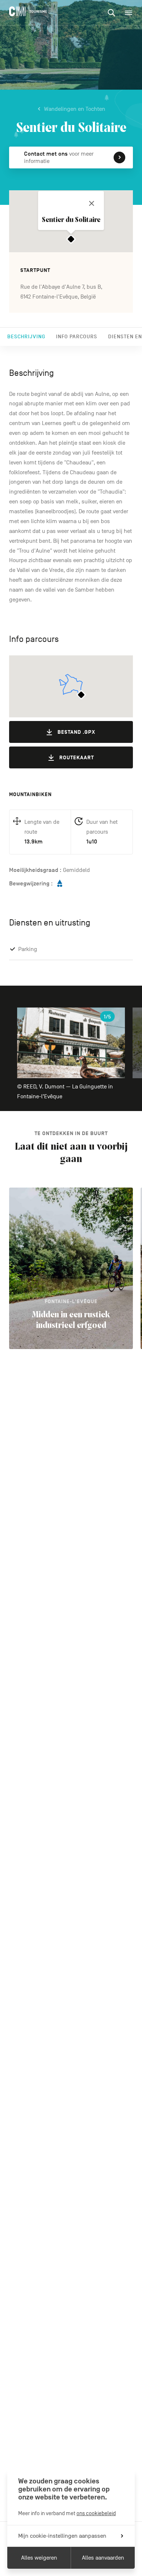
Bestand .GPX (76, 732)
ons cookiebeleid (96, 2513)
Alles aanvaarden (103, 2558)
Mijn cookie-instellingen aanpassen (62, 2536)
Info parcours (77, 337)
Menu (129, 13)
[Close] (92, 203)
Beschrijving (26, 337)
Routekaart (77, 758)
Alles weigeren (39, 2558)
